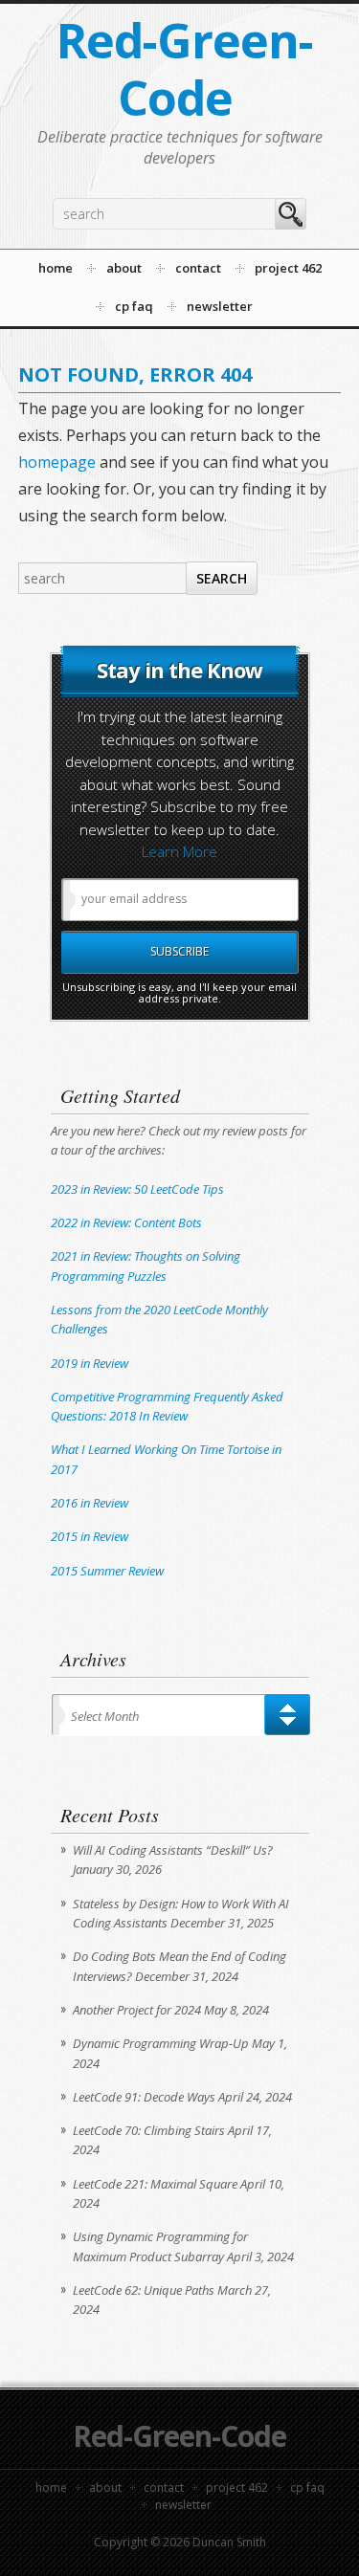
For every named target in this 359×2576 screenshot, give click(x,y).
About (105, 2488)
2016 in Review (90, 1503)
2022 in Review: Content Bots (126, 1222)
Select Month (105, 1716)
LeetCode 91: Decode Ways (144, 2097)
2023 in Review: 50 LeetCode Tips (137, 1189)
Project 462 (237, 2488)
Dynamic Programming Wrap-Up (161, 2043)
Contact (164, 2488)
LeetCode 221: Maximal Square (155, 2184)
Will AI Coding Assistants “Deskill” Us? (173, 1850)
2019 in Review (90, 1363)
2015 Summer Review (107, 1571)
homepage (57, 462)
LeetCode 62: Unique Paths (144, 2290)
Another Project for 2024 (137, 2010)
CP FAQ (307, 2488)
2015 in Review (90, 1536)
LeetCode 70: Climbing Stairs (149, 2130)
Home (51, 2488)
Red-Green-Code (185, 69)
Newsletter (183, 2505)
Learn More (179, 851)
